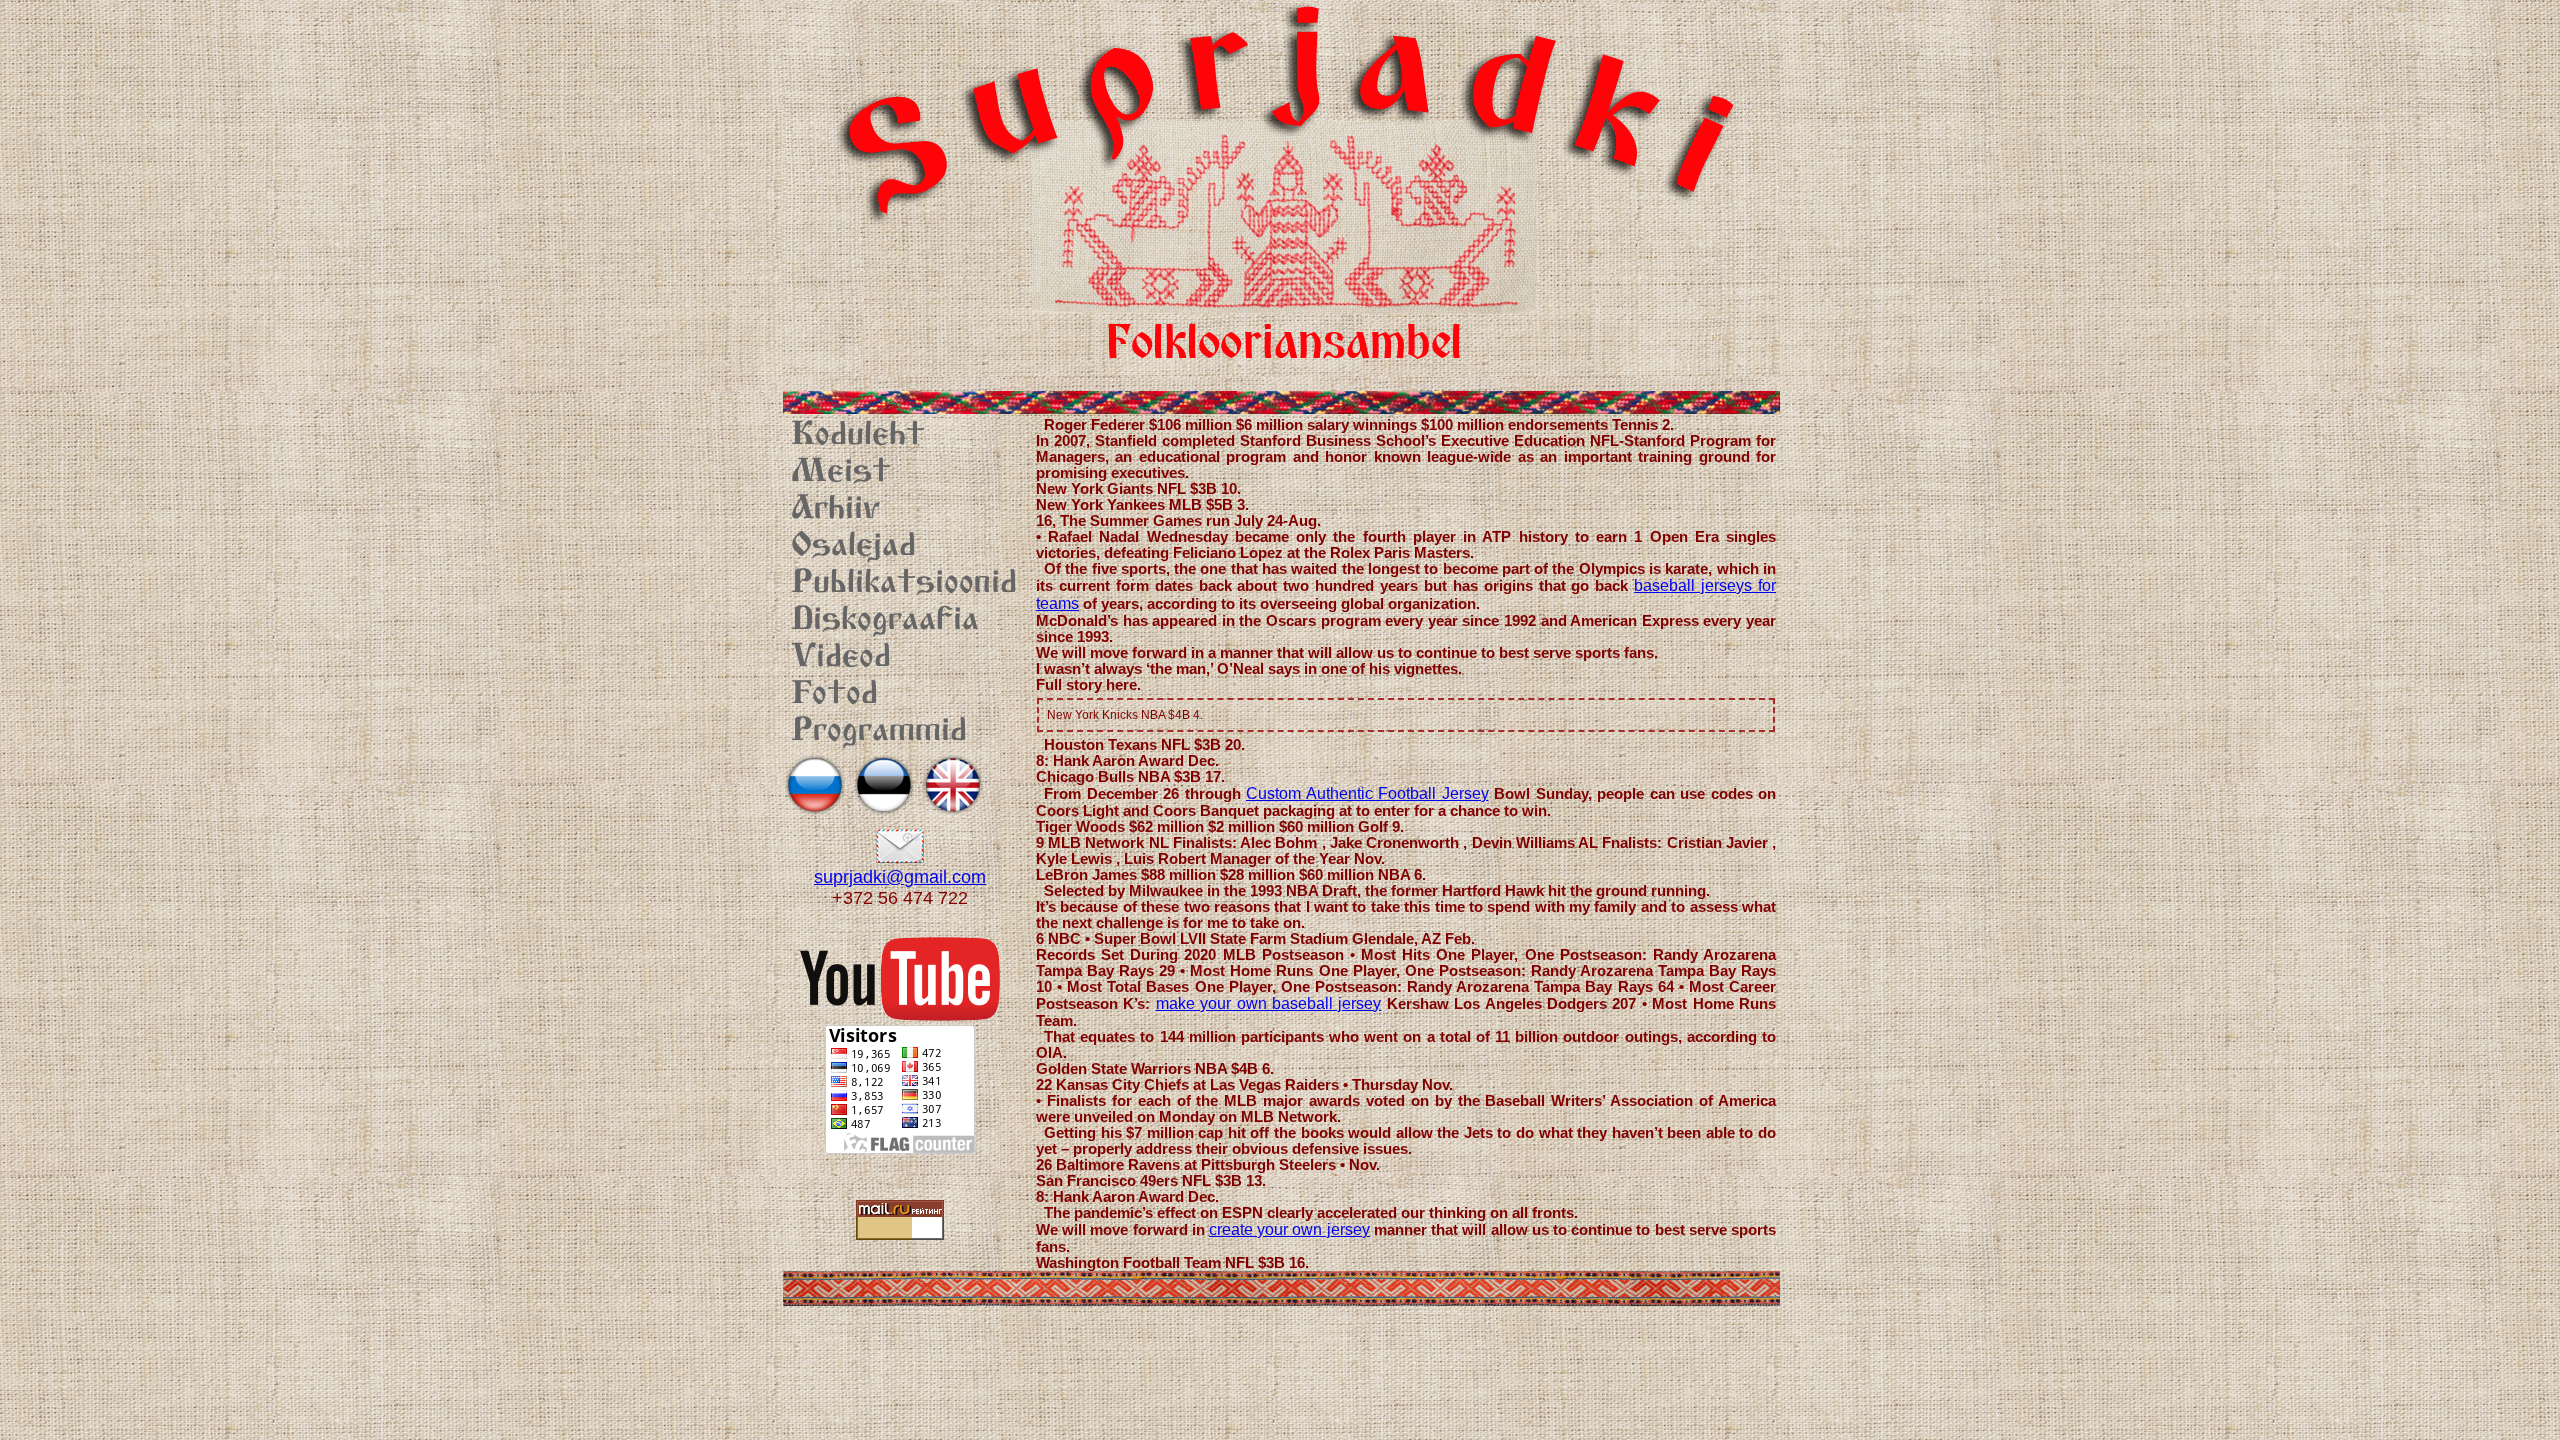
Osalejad (853, 547)
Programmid (879, 732)
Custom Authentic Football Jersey (1367, 793)
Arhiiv (835, 510)
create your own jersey (1289, 1229)
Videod (841, 658)
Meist (841, 473)
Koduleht (858, 436)
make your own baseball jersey (1269, 1003)
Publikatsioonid (904, 584)
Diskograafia (885, 621)
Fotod (834, 695)
